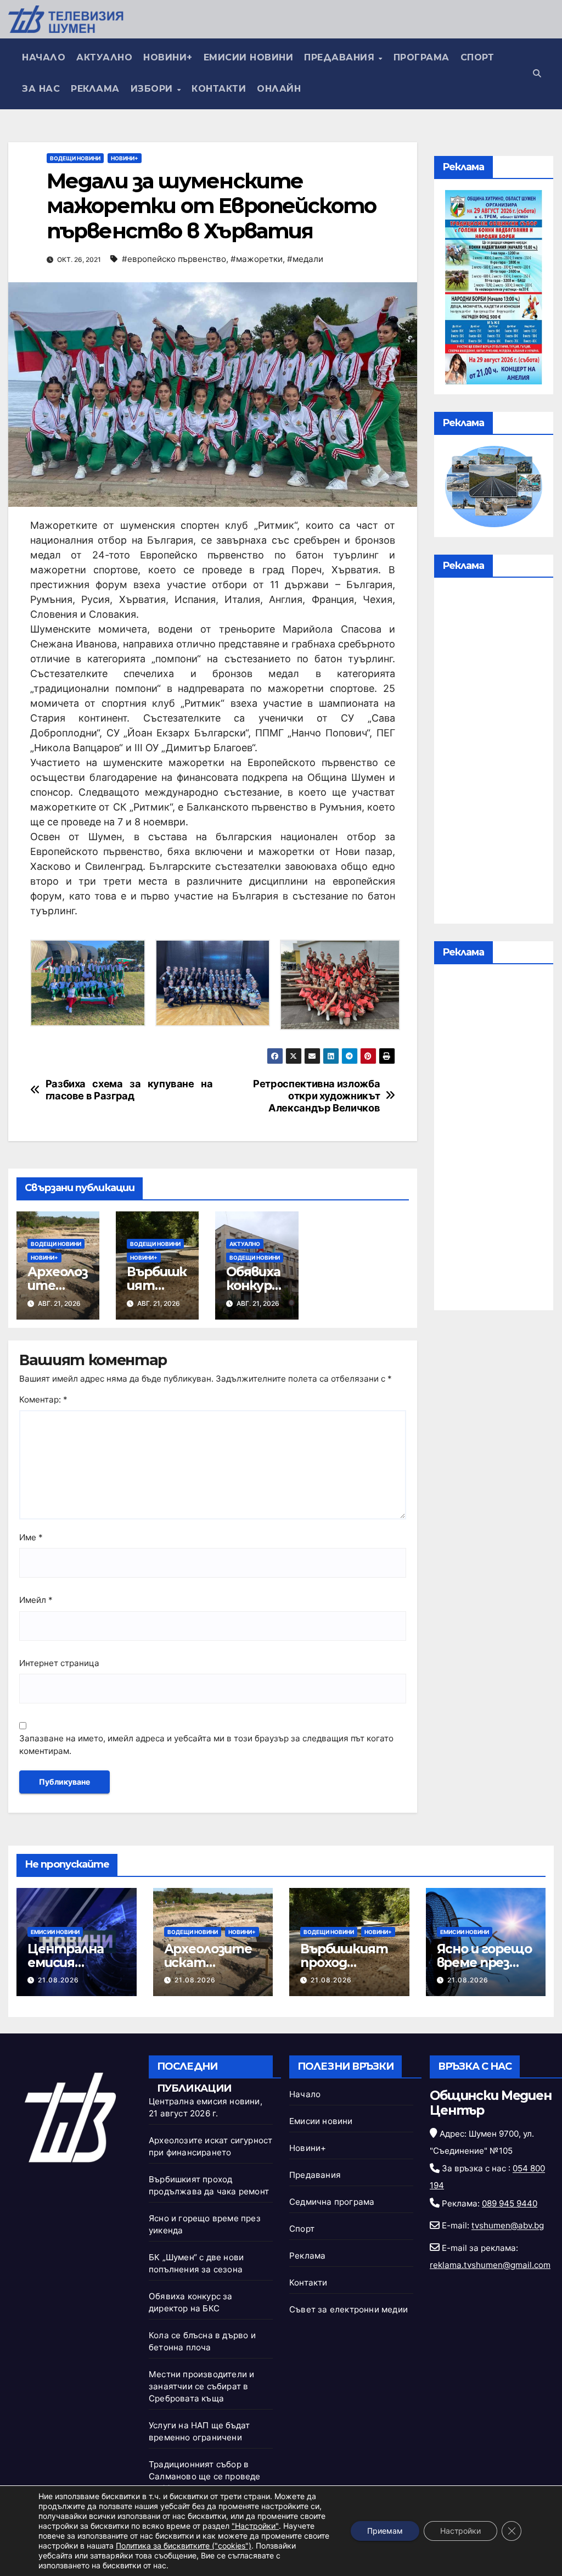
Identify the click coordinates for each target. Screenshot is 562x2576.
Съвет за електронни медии (349, 2309)
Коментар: (43, 1399)
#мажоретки (257, 259)
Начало (44, 57)
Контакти (219, 89)
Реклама (95, 89)
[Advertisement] (494, 753)
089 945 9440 (510, 2203)
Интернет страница (59, 1663)
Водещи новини (75, 158)
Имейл (36, 1600)
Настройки (460, 2531)
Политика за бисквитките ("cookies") (184, 2546)
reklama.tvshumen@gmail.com (490, 2265)
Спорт (477, 57)
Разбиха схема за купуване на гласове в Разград (129, 1090)
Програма (421, 57)
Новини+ (168, 57)
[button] (537, 73)
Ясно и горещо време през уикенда (484, 1963)
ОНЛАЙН (279, 89)
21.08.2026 (58, 1980)
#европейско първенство (174, 259)
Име (31, 1537)
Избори (153, 89)
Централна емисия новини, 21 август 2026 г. (73, 1969)
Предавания (341, 57)
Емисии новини (249, 57)
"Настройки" (255, 2526)
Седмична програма (332, 2202)
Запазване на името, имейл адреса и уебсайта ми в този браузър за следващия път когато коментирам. (206, 1745)
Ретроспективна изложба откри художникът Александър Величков (316, 1096)
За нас (41, 89)
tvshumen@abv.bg (508, 2226)
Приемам (385, 2531)
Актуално (104, 57)
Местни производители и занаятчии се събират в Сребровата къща (201, 2386)
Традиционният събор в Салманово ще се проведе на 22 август (205, 2476)
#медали (305, 259)
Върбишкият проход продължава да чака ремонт (349, 1969)
